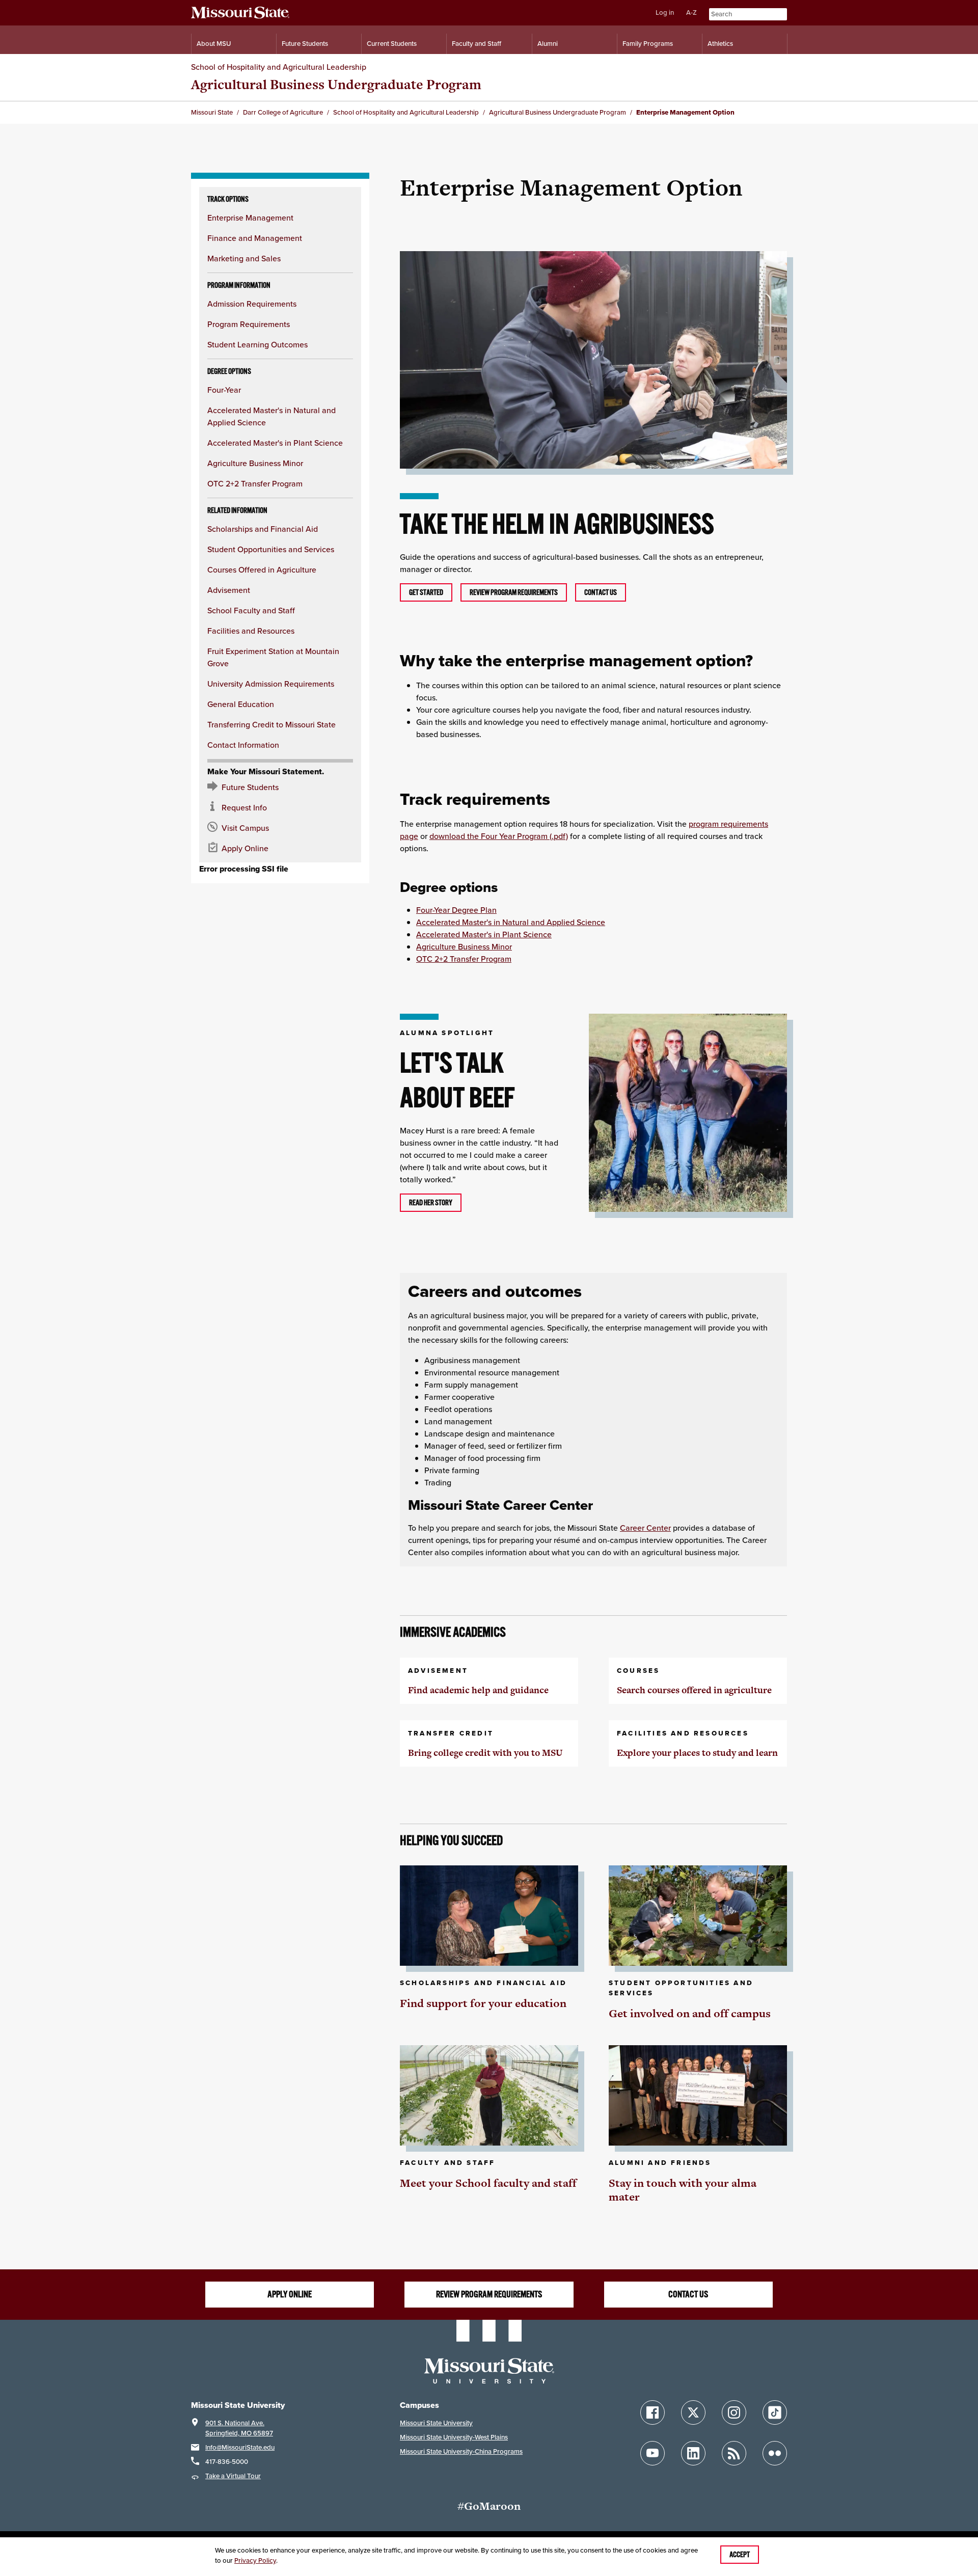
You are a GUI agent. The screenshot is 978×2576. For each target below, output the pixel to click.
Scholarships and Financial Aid (263, 529)
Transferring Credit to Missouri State (271, 724)
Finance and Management (255, 238)
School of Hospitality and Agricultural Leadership (279, 67)
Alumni (548, 44)
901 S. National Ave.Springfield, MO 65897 (239, 2428)
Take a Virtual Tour (233, 2476)
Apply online (290, 2294)
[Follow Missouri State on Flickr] (775, 2453)
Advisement (229, 590)
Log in (665, 12)
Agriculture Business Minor (255, 463)
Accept (740, 2555)
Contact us (601, 592)
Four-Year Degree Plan (456, 910)
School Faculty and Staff (251, 610)
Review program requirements (514, 592)
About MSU (214, 44)
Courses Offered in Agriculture (262, 570)
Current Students (392, 44)
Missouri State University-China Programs (461, 2451)
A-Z (691, 12)
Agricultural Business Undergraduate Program (336, 84)
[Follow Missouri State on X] (693, 2412)
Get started (426, 592)
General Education (241, 704)
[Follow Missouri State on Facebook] (653, 2412)
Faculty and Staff (477, 44)
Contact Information (243, 745)
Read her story (431, 1203)
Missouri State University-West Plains (454, 2437)
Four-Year (224, 390)
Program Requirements (249, 324)
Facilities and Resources (251, 631)
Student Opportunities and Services (271, 549)
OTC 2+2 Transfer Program (255, 483)
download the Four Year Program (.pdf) (499, 836)
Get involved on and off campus (690, 2013)
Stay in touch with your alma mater (683, 2190)
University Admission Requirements (271, 684)
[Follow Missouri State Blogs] (734, 2453)
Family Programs (648, 44)
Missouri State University (436, 2423)
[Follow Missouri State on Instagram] (734, 2412)
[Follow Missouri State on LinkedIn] (693, 2453)
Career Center (645, 1528)
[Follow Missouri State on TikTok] (775, 2412)
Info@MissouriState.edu (240, 2447)
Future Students (305, 44)
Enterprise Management (250, 218)
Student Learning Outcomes (257, 344)
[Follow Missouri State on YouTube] (653, 2453)
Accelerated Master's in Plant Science (275, 443)
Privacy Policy (255, 2560)
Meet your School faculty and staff (488, 2183)
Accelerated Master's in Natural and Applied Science (511, 922)
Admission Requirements (252, 304)
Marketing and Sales (244, 258)
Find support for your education (483, 2003)
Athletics (720, 44)
